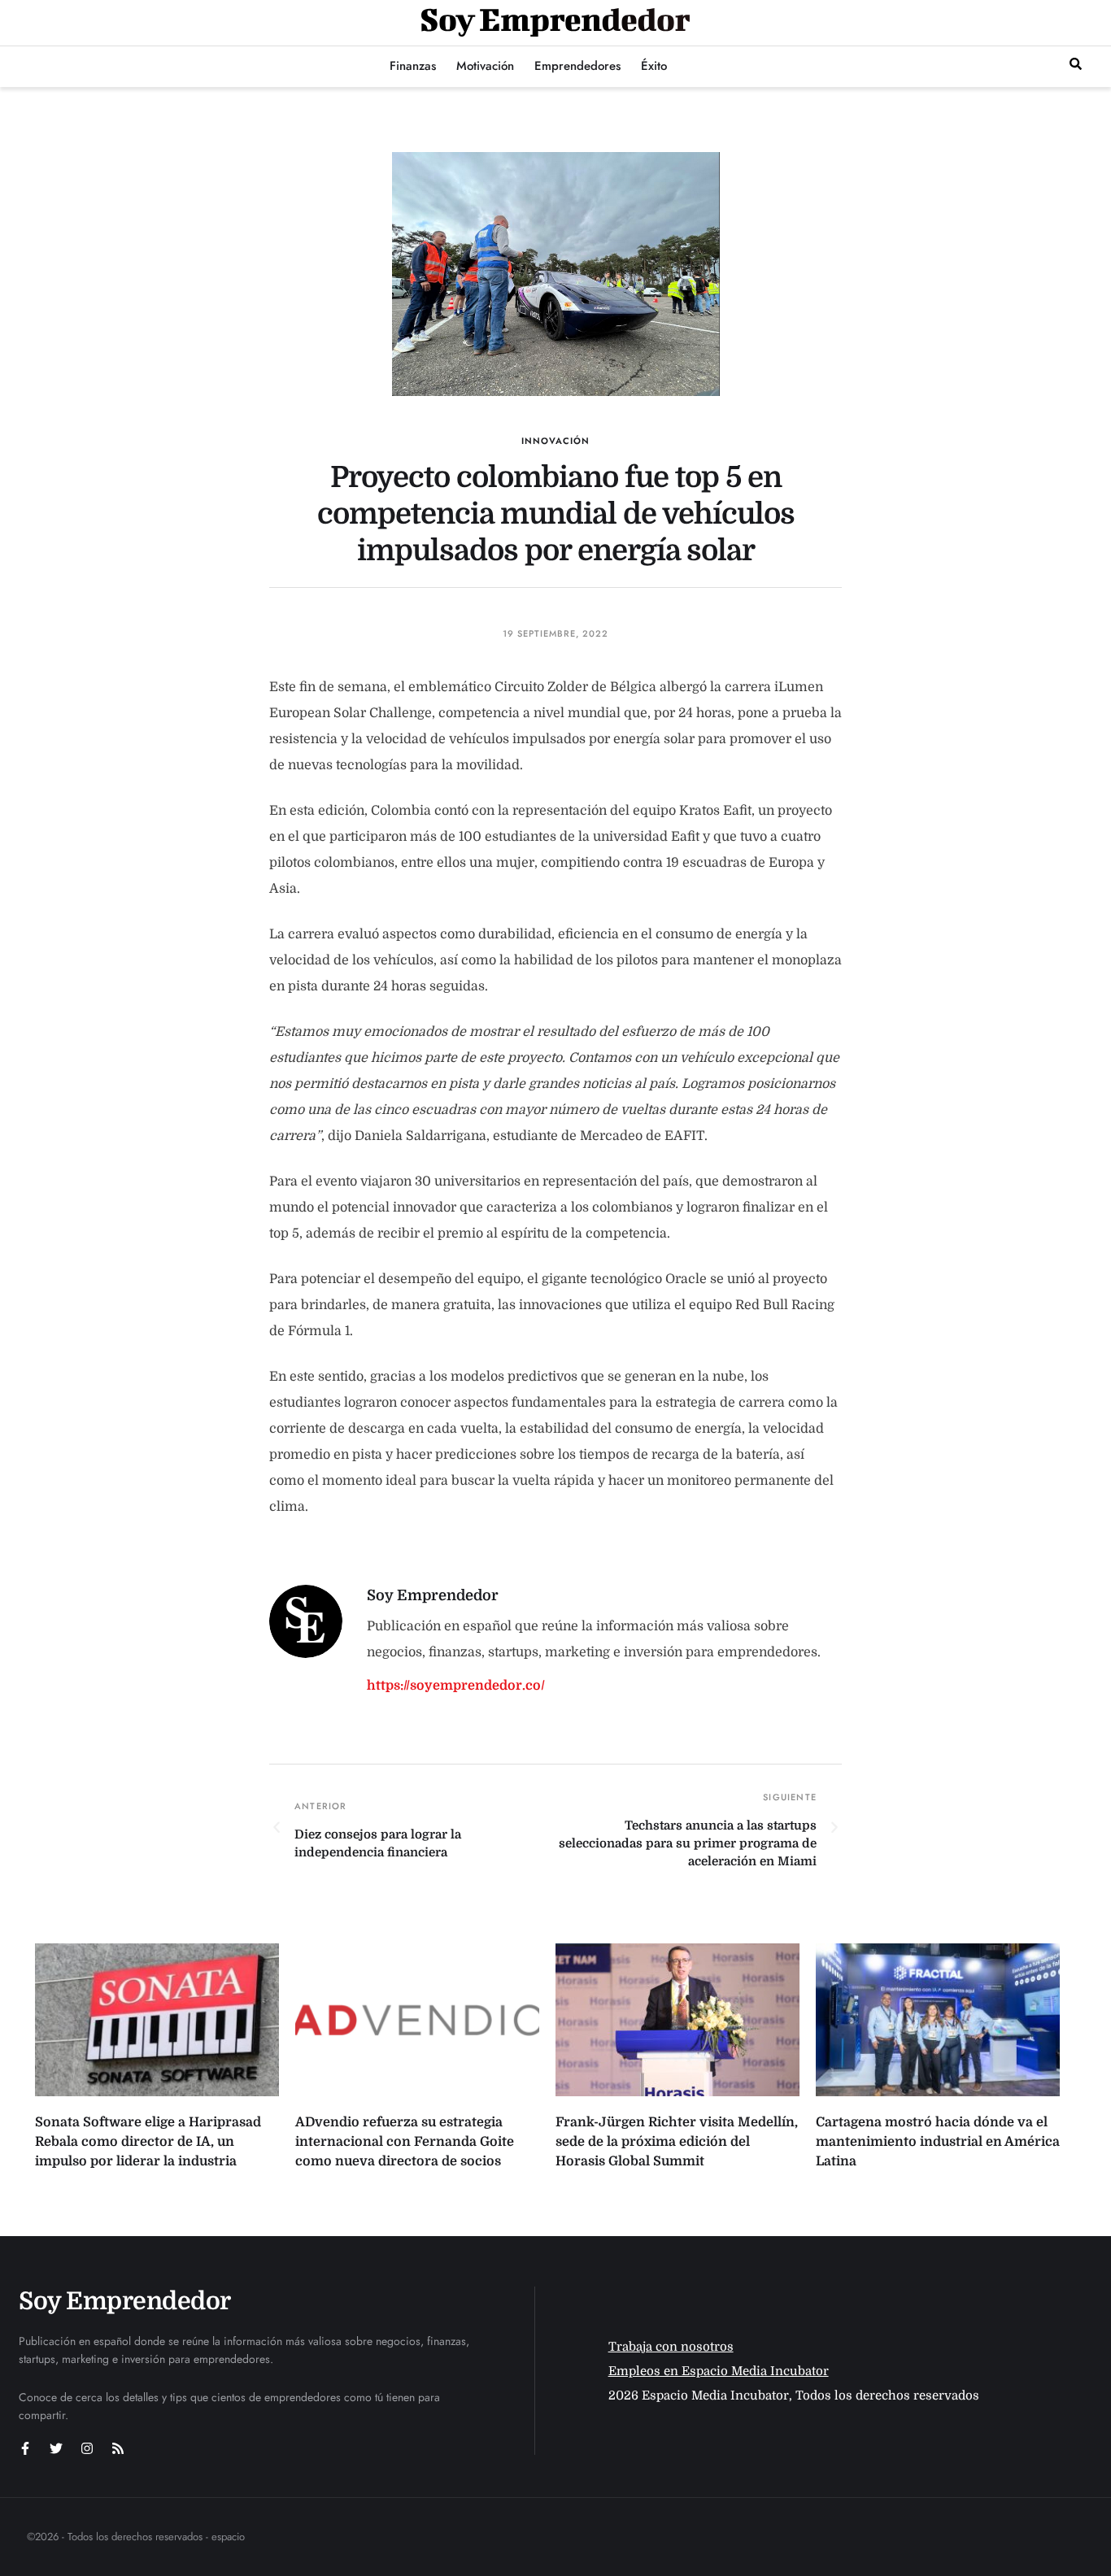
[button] (1076, 64)
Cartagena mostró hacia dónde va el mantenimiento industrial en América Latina (938, 2142)
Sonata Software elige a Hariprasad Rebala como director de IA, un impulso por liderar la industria (148, 2142)
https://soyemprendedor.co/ (456, 1686)
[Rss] (118, 2448)
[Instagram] (87, 2448)
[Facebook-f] (25, 2448)
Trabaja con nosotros (671, 2347)
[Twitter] (56, 2448)
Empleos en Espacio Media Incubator (719, 2371)
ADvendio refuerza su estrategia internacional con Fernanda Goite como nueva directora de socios (405, 2142)
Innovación (555, 441)
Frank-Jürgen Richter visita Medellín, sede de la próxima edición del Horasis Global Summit (677, 2142)
